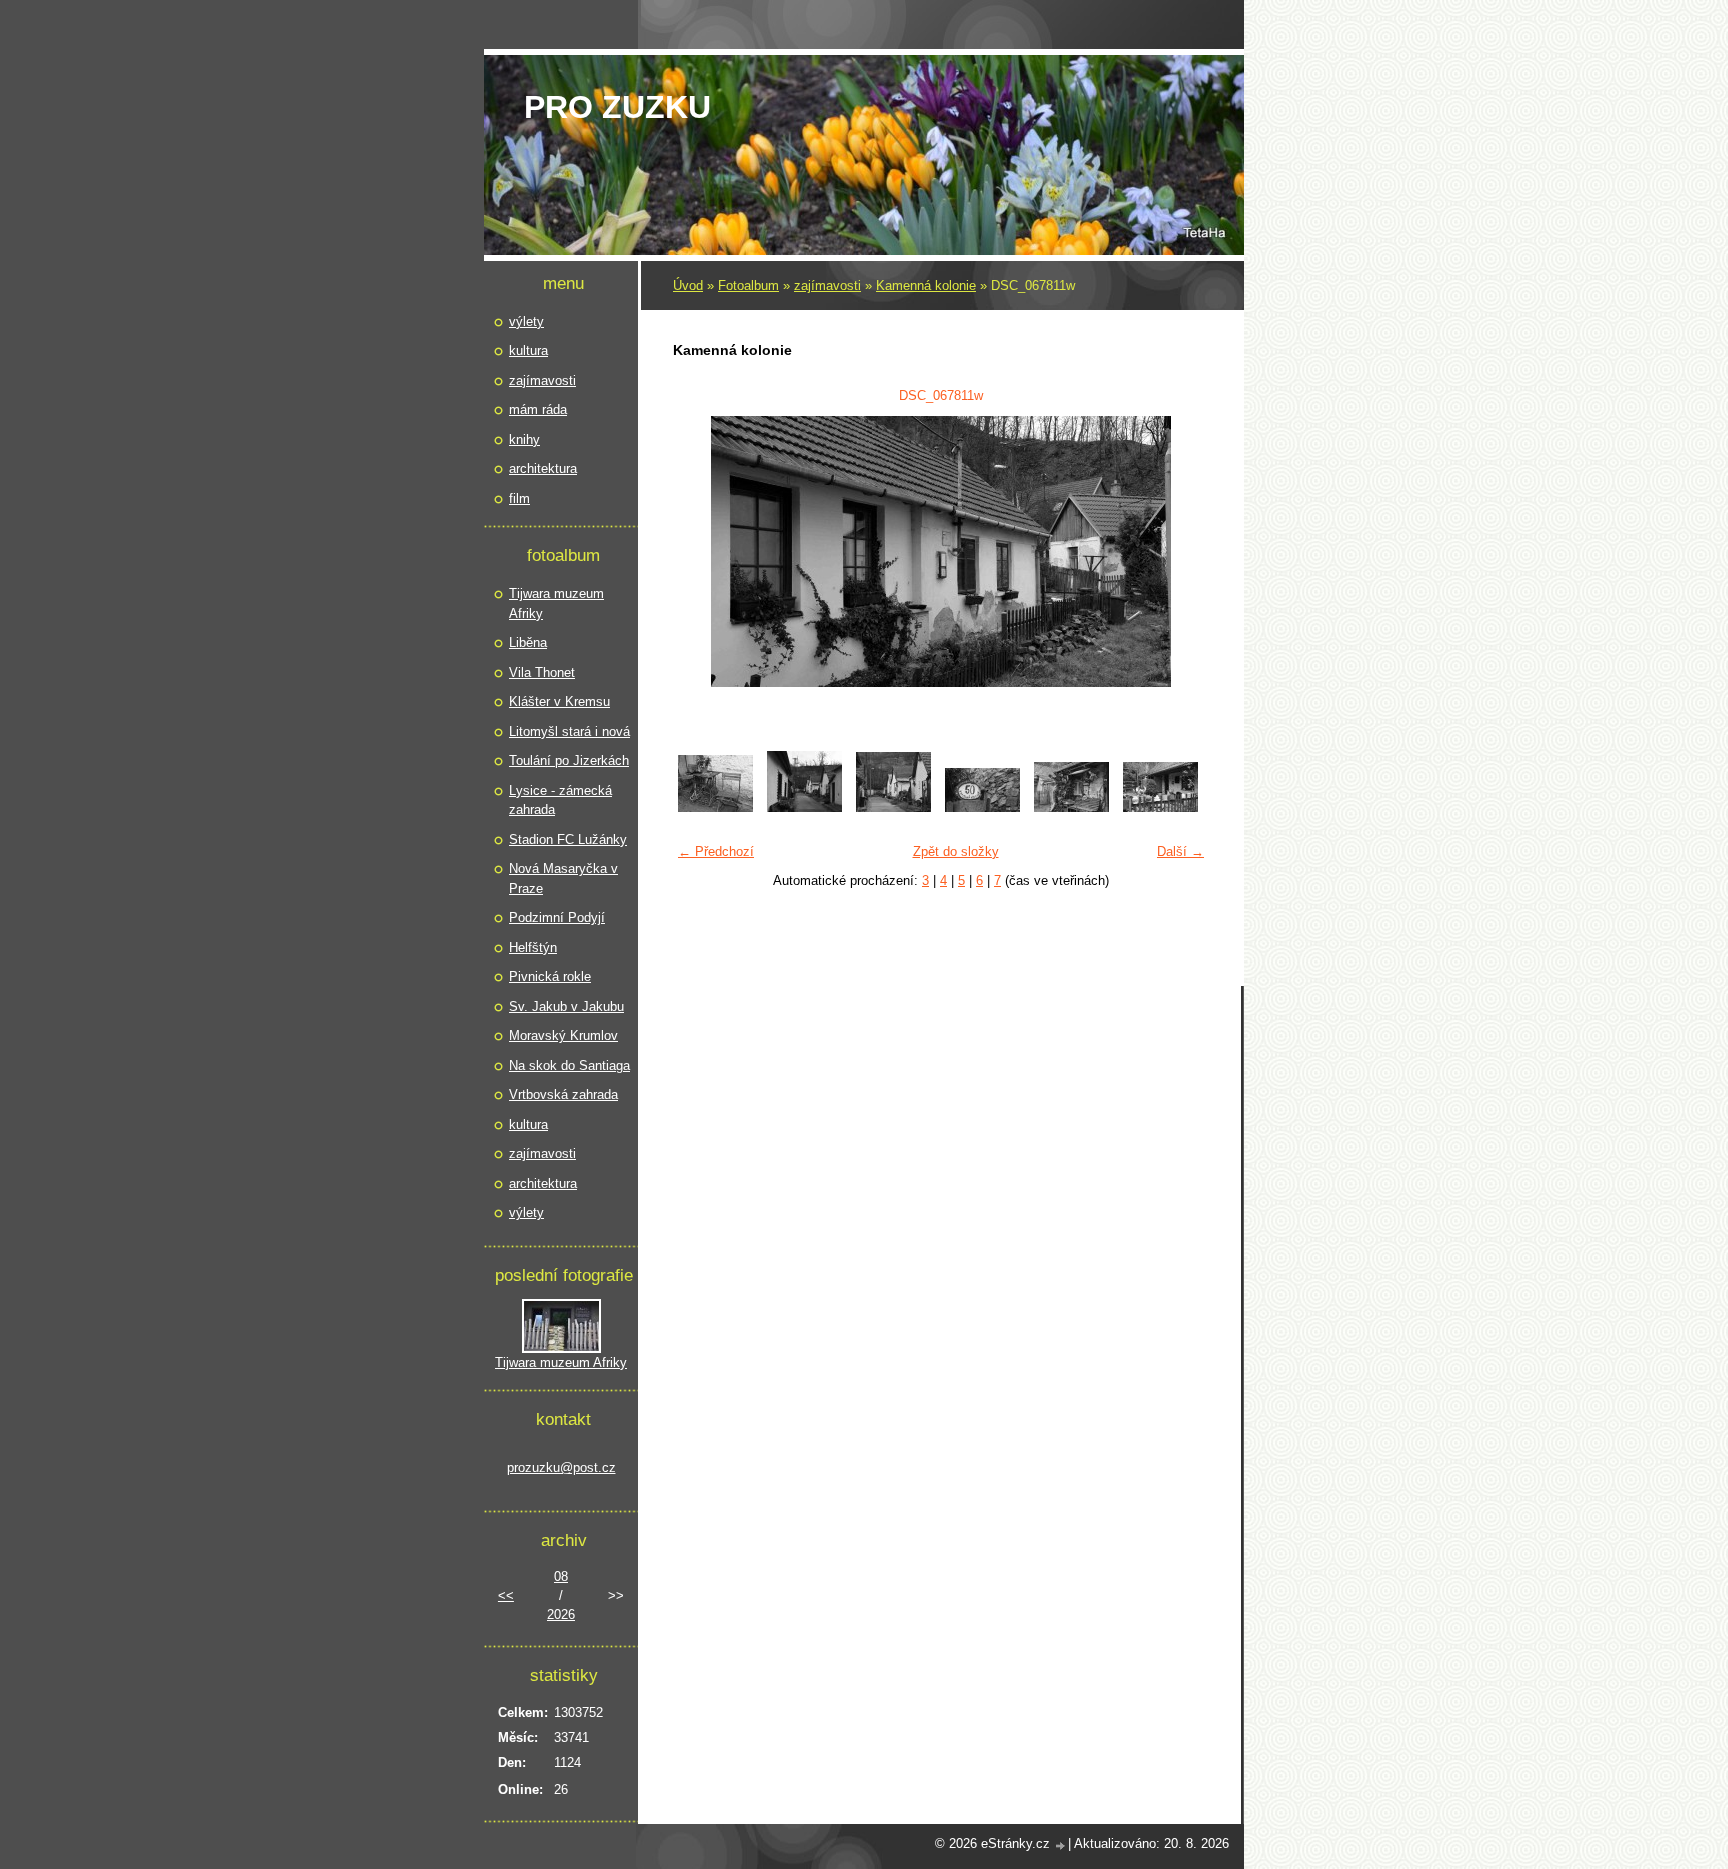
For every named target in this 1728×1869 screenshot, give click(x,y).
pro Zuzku (617, 107)
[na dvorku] (715, 807)
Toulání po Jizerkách (569, 760)
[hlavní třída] (804, 807)
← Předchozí (716, 851)
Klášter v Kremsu (559, 701)
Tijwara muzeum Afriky (556, 603)
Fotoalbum (748, 285)
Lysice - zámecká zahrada (560, 800)
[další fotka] (1181, 551)
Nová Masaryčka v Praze (563, 878)
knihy (524, 439)
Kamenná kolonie (926, 285)
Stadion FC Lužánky (568, 839)
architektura (543, 468)
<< (506, 1595)
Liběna (528, 642)
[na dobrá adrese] (982, 807)
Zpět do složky (956, 851)
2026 (561, 1614)
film (519, 498)
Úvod (688, 285)
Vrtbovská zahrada (563, 1094)
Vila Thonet (542, 672)
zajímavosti (827, 285)
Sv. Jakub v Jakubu (566, 1006)
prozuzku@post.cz (561, 1467)
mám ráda (538, 409)
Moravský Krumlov (563, 1035)
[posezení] (1071, 807)
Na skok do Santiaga (569, 1065)
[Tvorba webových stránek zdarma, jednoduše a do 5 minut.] (1061, 1845)
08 (561, 1576)
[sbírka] (1160, 807)
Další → (1180, 851)
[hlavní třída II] (893, 807)
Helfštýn (533, 947)
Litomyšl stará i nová (569, 731)
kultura (528, 350)
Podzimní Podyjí (557, 917)
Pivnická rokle (550, 976)
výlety (526, 321)
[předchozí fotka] (700, 551)
